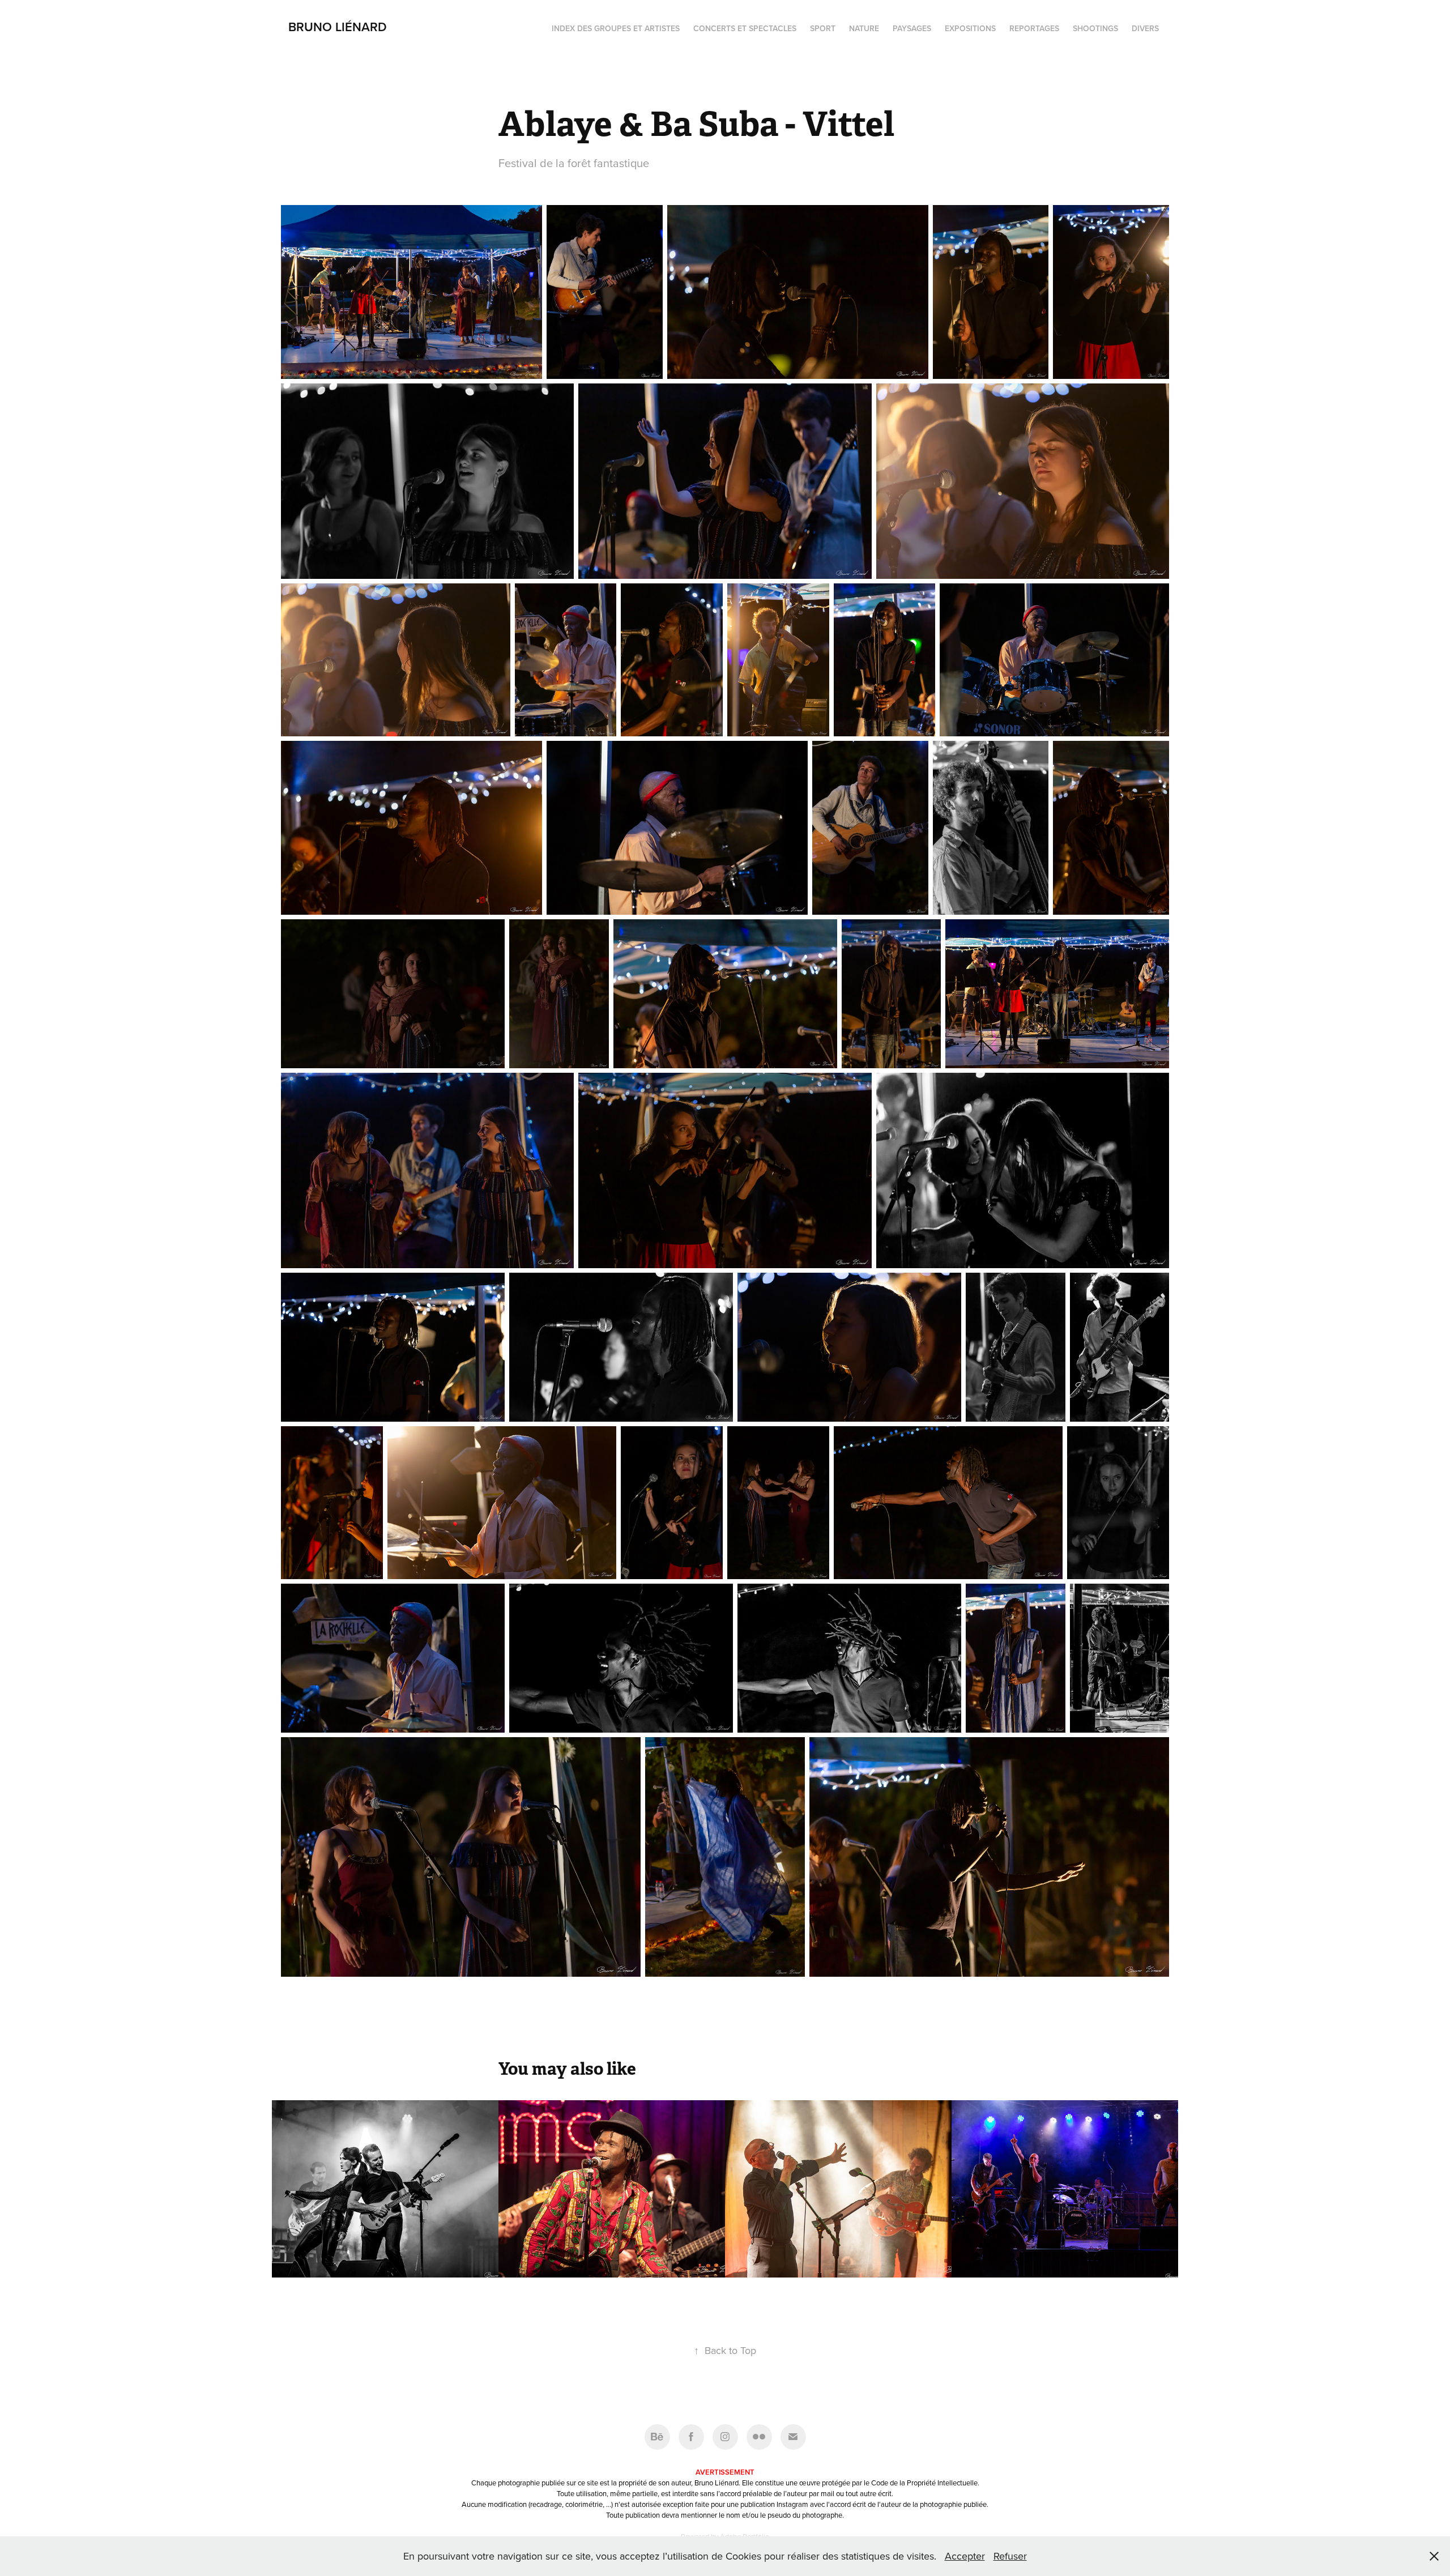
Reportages (1034, 28)
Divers (1145, 28)
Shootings (1095, 28)
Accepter (965, 2556)
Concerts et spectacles (745, 28)
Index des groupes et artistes (616, 28)
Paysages (912, 28)
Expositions (970, 28)
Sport (823, 28)
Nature (864, 28)
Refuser (1010, 2556)
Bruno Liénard (338, 27)
